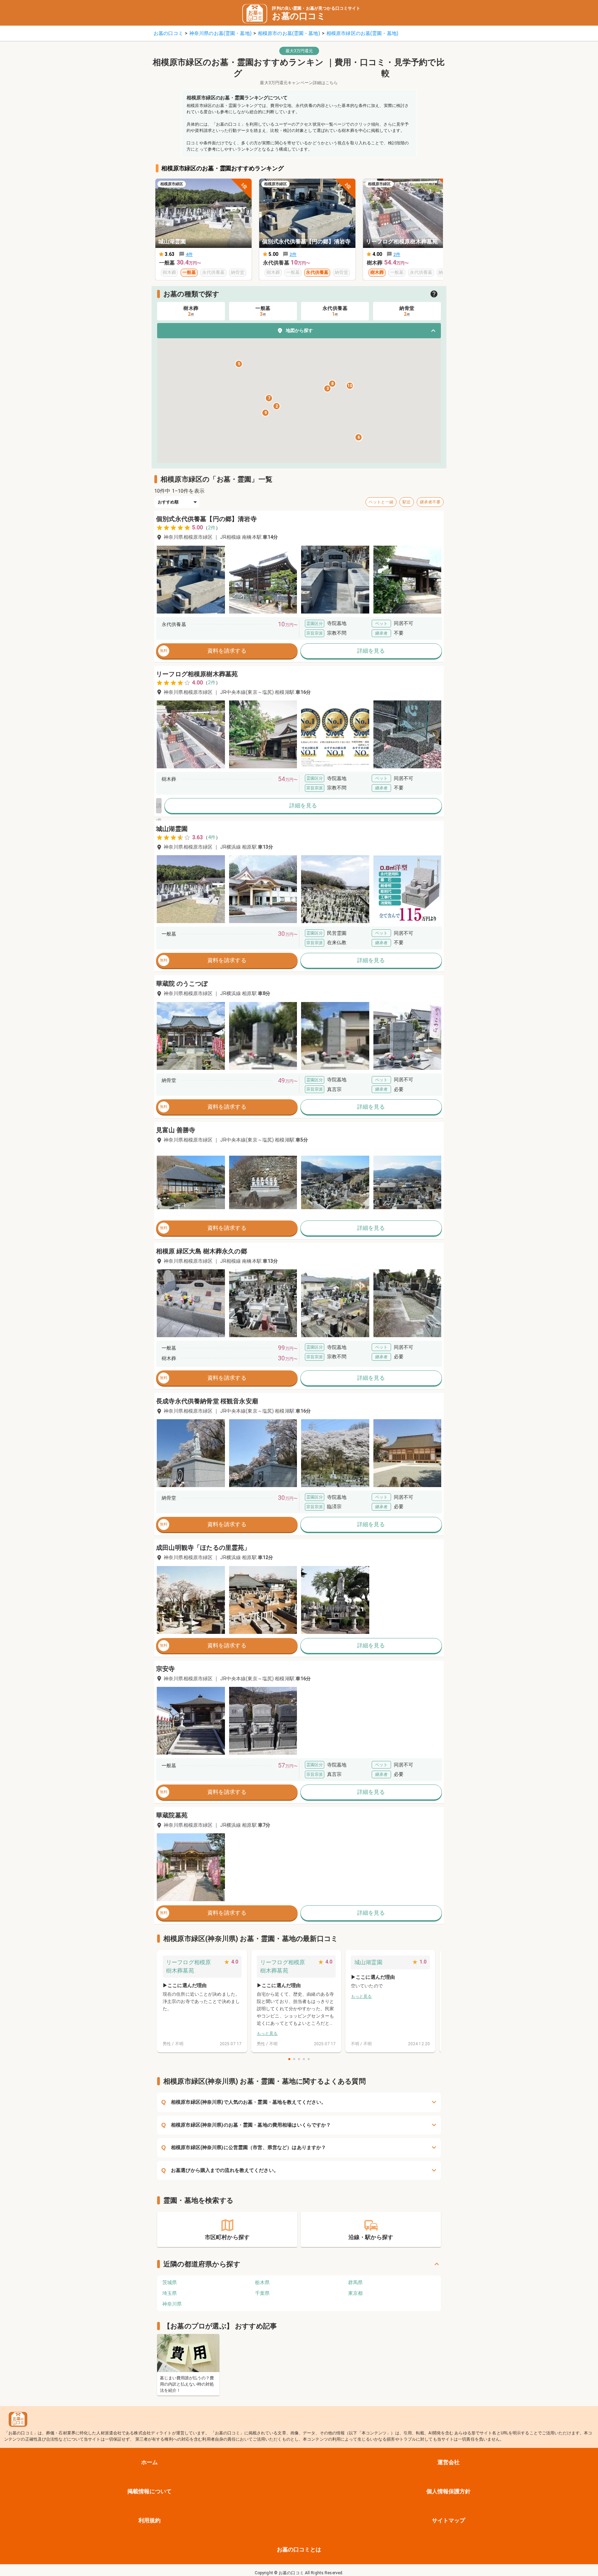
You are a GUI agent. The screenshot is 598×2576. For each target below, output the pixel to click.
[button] (299, 331)
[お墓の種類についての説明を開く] (434, 294)
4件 (212, 837)
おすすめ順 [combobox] (168, 502)
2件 (212, 528)
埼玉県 (170, 2293)
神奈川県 (172, 2304)
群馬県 (355, 2282)
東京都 (355, 2293)
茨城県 (170, 2282)
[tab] (191, 311)
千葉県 (262, 2293)
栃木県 (262, 2282)
